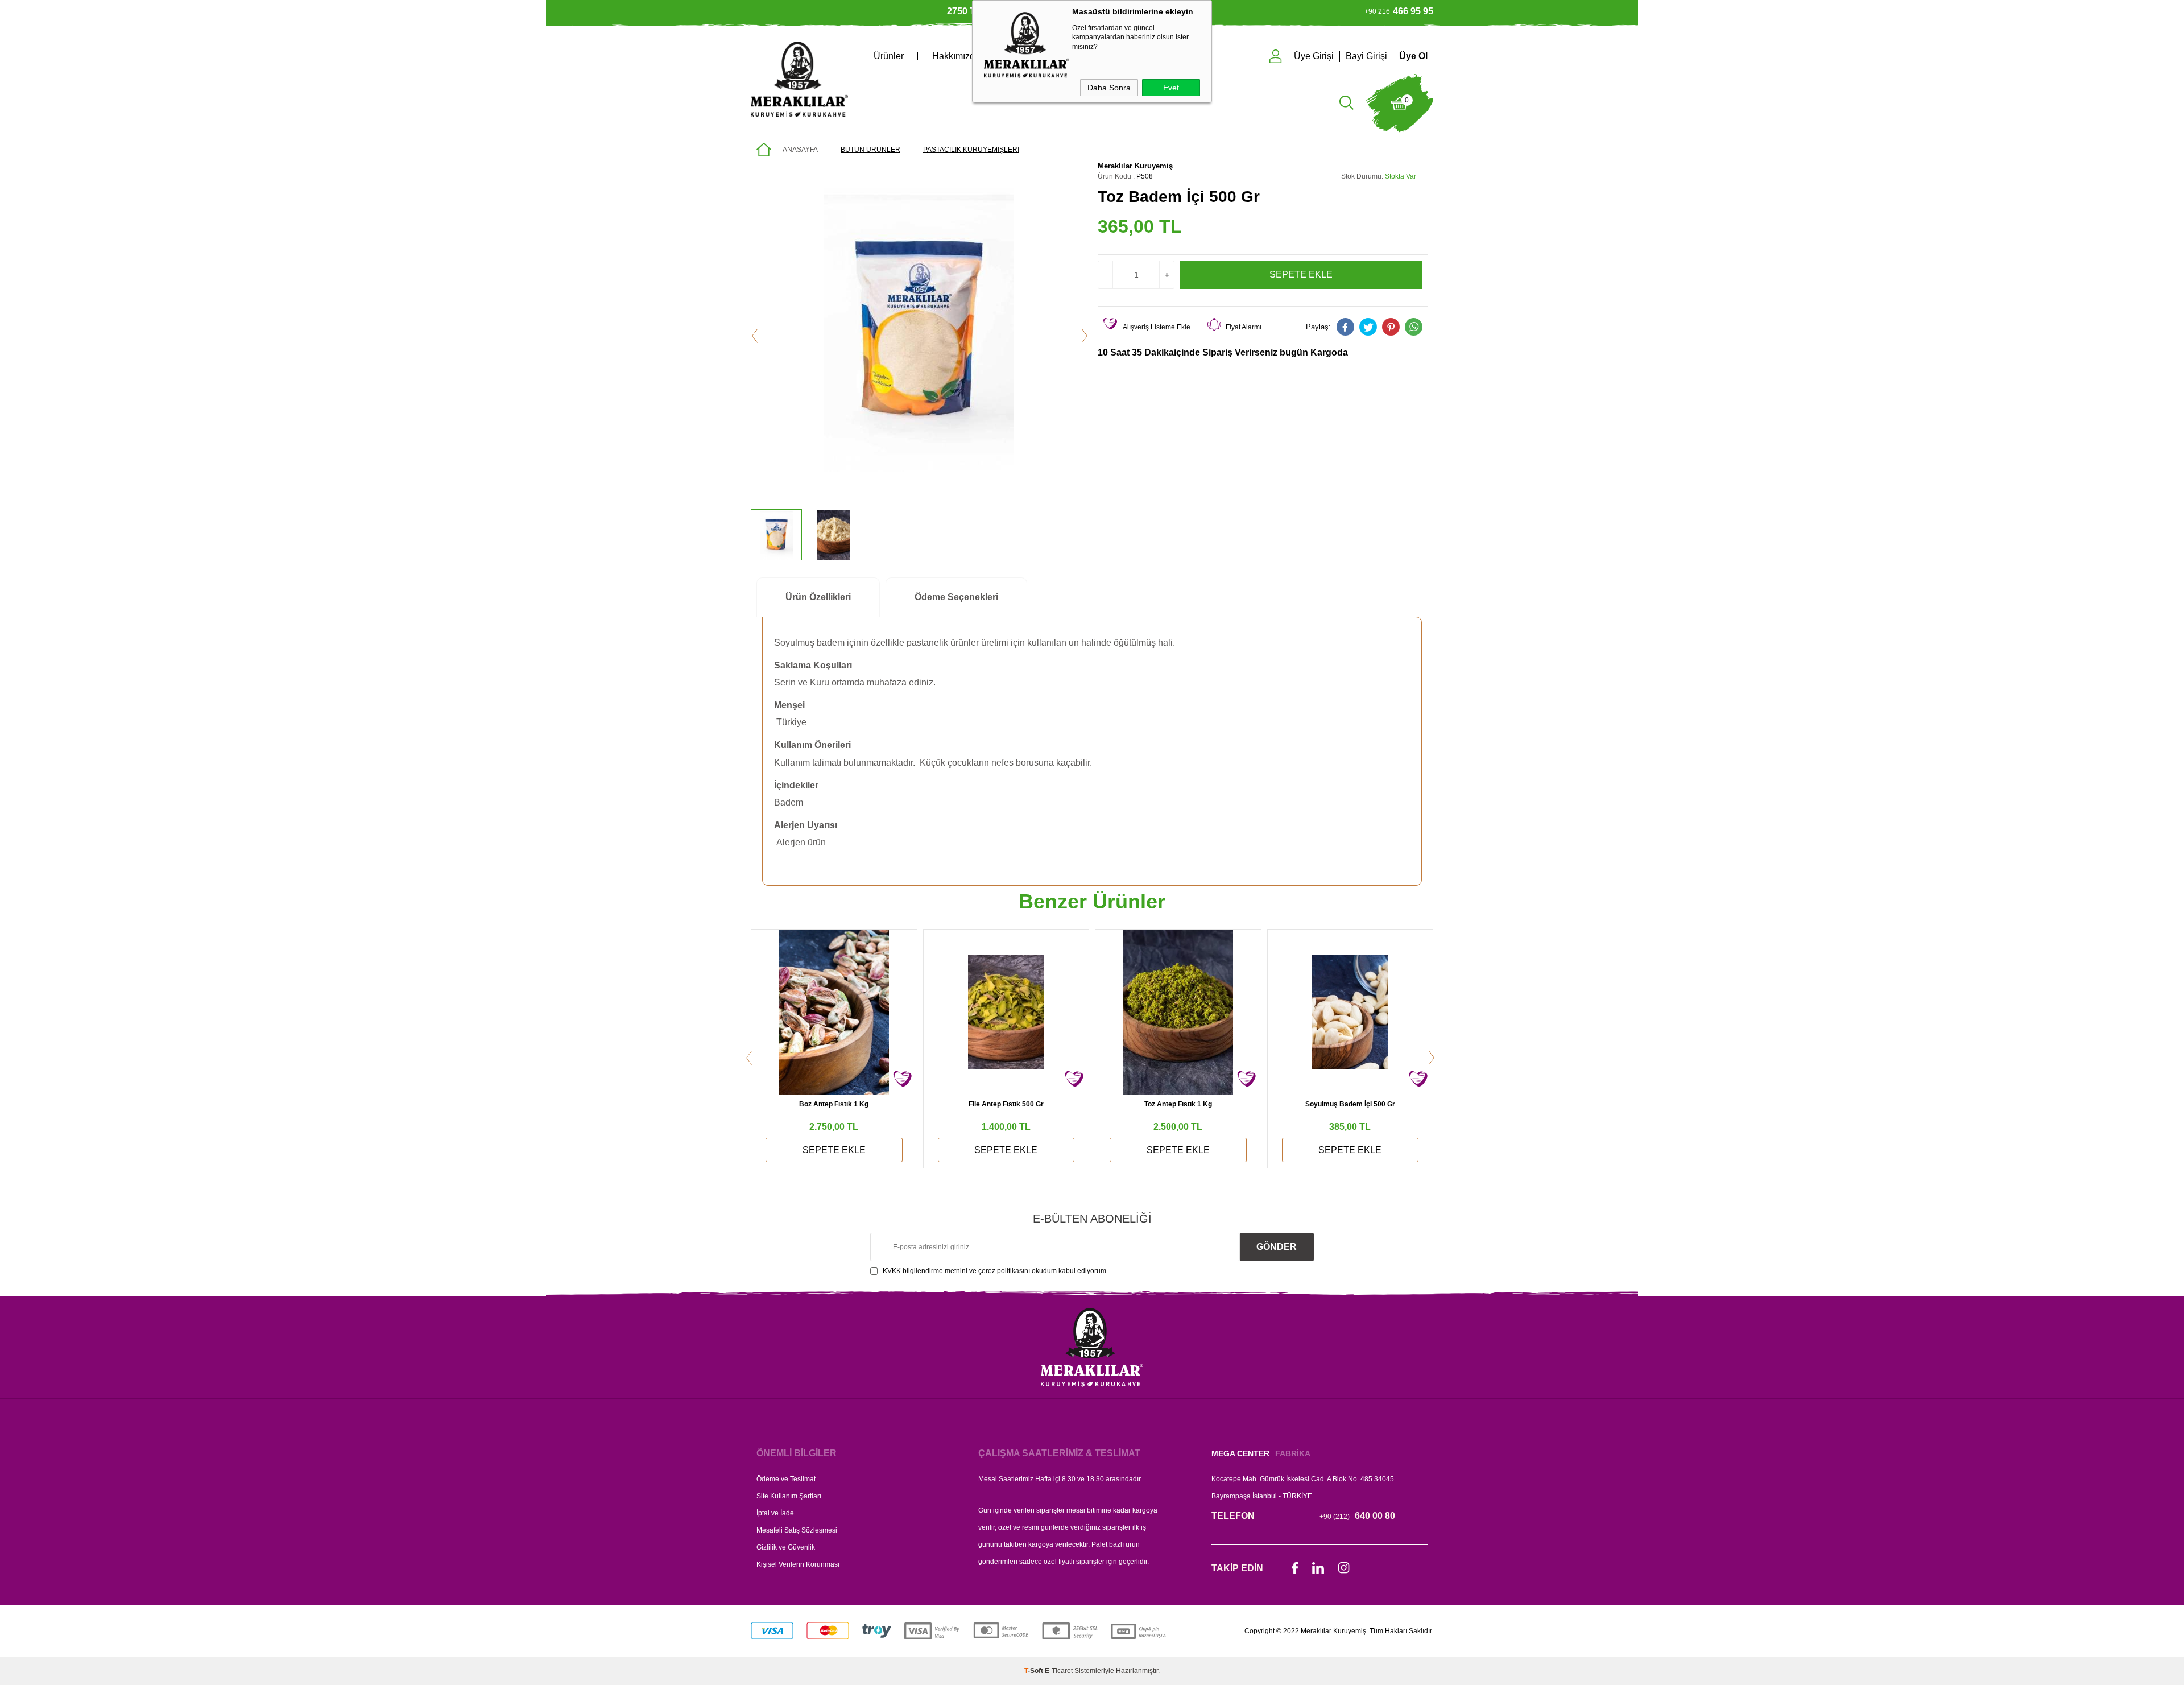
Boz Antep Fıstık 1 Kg (834, 1104)
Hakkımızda (956, 56)
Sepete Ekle (1301, 274)
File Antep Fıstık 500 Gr (1006, 1104)
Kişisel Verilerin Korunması (798, 1564)
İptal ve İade (775, 1513)
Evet (1171, 88)
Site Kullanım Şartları (789, 1496)
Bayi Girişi (1366, 56)
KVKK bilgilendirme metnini (925, 1271)
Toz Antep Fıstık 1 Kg (1178, 1104)
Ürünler (889, 56)
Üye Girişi (1314, 56)
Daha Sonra (1109, 88)
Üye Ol (1413, 56)
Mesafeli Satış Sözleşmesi (797, 1530)
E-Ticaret (1059, 1671)
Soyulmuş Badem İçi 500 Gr (1350, 1104)
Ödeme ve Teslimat (786, 1479)
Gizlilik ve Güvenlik (786, 1547)
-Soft (1035, 1671)
